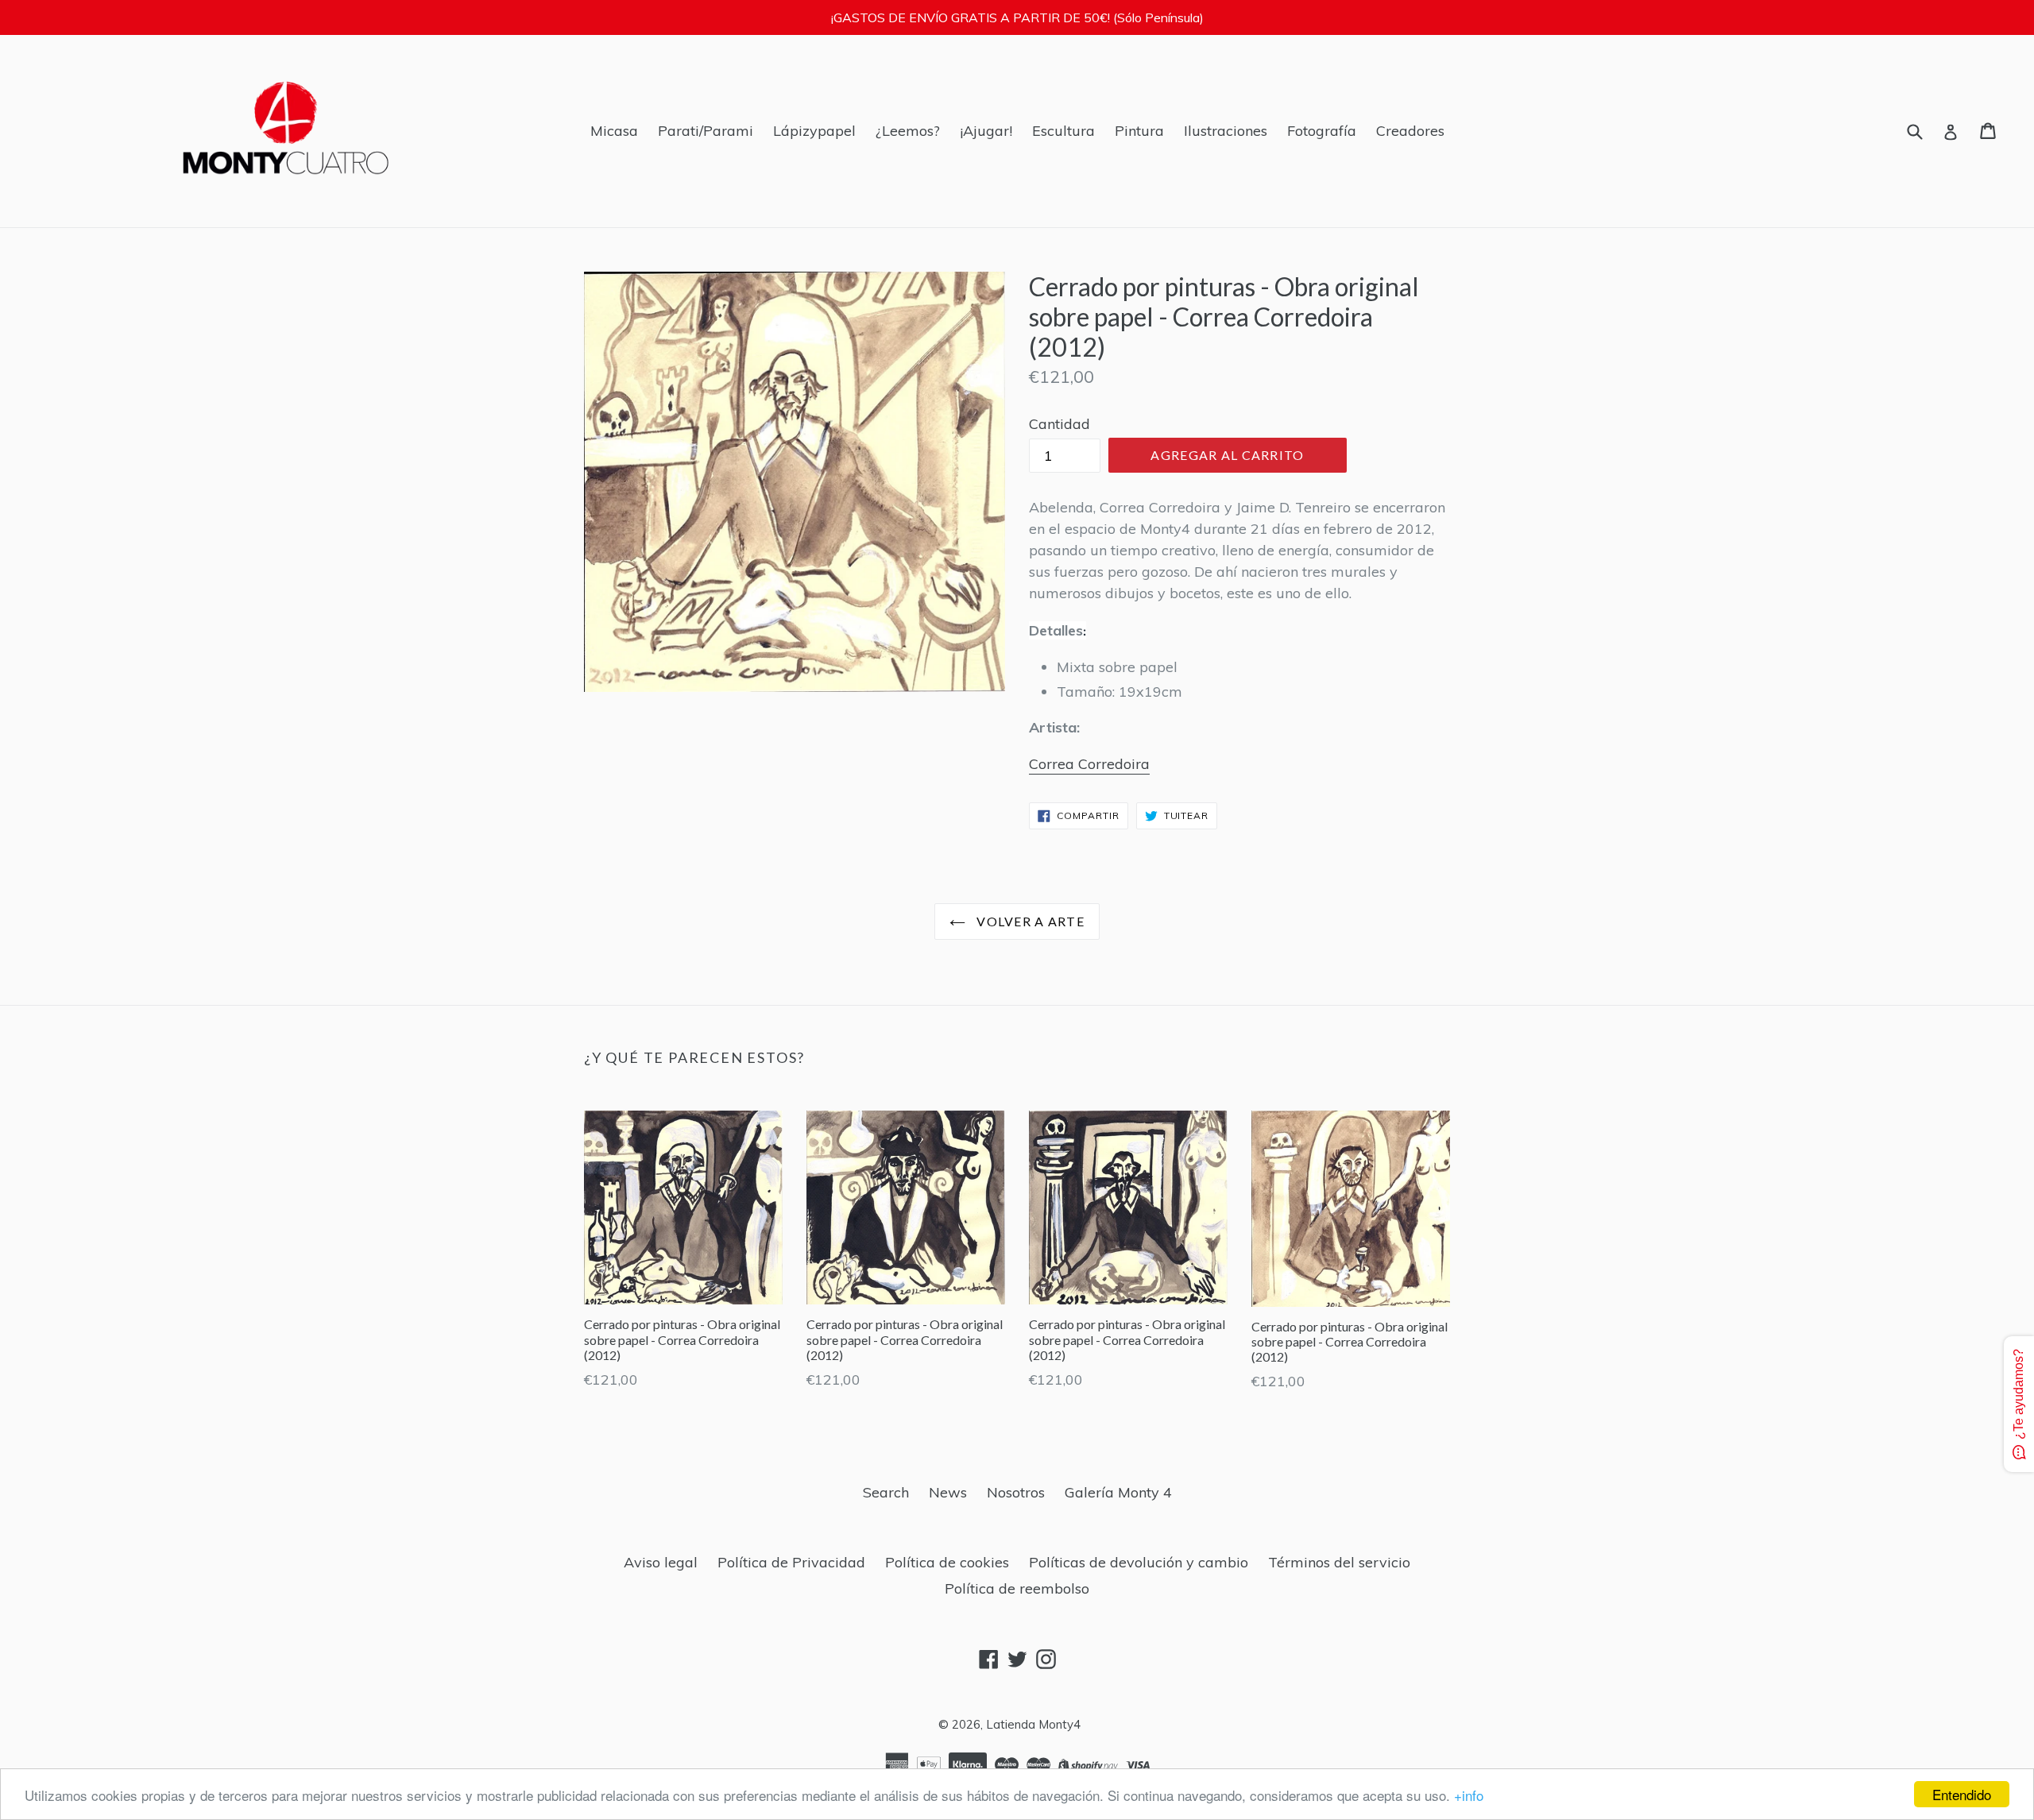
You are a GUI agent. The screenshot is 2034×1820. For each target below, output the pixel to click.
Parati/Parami (706, 131)
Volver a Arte (1029, 921)
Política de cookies (947, 1562)
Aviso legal (661, 1562)
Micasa (614, 131)
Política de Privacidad (791, 1562)
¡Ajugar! (986, 131)
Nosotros (1016, 1492)
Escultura (1063, 131)
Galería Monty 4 (1118, 1492)
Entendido (1962, 1794)
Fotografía (1322, 131)
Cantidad (1060, 424)
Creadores (1410, 131)
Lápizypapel (814, 131)
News (948, 1492)
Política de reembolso (1017, 1588)
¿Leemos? (908, 131)
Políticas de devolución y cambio (1139, 1562)
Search (886, 1492)
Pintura (1139, 131)
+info (1469, 1795)
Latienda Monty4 (1033, 1724)
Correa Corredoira (1089, 764)
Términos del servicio (1339, 1562)
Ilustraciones (1226, 131)
